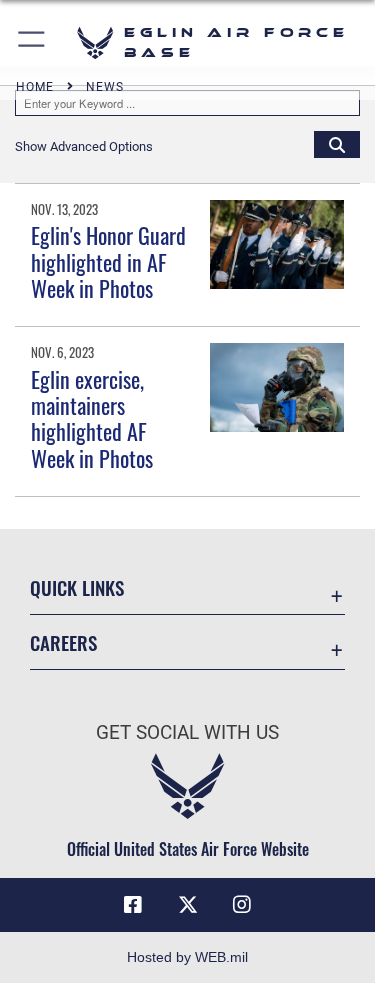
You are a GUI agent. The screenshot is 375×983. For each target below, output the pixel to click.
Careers (63, 642)
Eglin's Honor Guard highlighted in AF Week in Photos (108, 261)
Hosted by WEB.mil (187, 957)
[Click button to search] (337, 144)
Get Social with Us (187, 732)
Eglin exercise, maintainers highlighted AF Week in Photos (92, 418)
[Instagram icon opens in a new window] (242, 905)
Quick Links (77, 587)
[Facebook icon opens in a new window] (133, 905)
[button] (32, 42)
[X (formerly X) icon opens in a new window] (188, 905)
